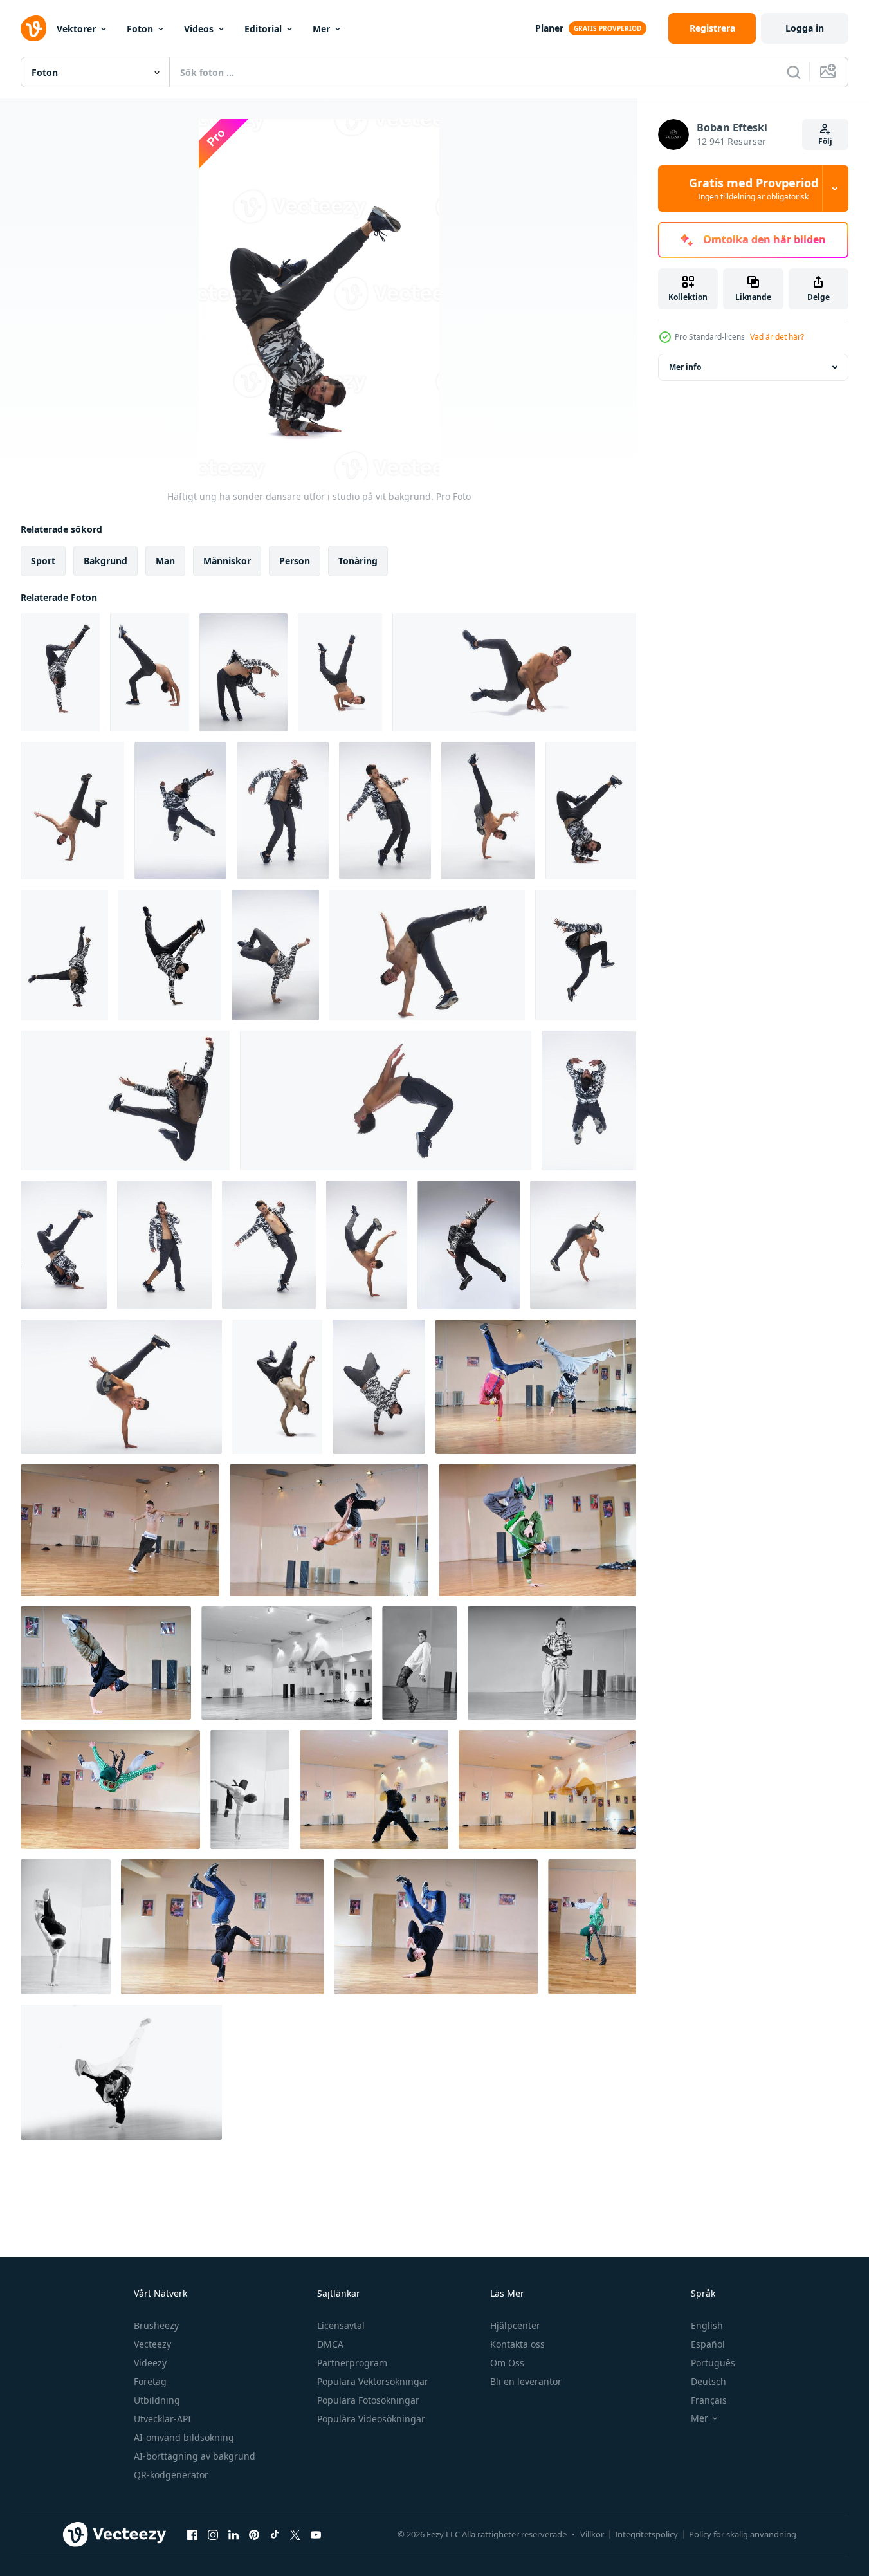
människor (227, 561)
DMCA (330, 2344)
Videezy (150, 2363)
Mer (321, 29)
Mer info (685, 367)
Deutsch (709, 2381)
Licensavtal (341, 2325)
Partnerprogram (352, 2363)
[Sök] (794, 72)
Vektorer (76, 29)
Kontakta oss (517, 2344)
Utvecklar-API (162, 2419)
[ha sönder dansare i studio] (110, 1789)
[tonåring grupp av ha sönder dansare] (536, 1387)
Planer (549, 28)
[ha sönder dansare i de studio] (120, 1530)
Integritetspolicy (646, 2534)
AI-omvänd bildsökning (184, 2437)
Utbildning (157, 2400)
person (295, 561)
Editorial (263, 29)
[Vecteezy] (33, 28)
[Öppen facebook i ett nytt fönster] (192, 2534)
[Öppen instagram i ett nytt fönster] (213, 2534)
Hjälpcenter (515, 2325)
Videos (199, 29)
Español (708, 2344)
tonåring (358, 561)
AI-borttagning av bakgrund (195, 2456)
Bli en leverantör (526, 2381)
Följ (825, 141)
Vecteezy (152, 2344)
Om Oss (507, 2363)
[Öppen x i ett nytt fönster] (295, 2534)
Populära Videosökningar (371, 2419)
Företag (150, 2381)
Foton (140, 29)
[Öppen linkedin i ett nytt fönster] (233, 2534)
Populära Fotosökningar (368, 2400)
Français (709, 2400)
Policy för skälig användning (743, 2534)
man (165, 561)
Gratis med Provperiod (754, 189)
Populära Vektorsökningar (373, 2381)
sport (43, 561)
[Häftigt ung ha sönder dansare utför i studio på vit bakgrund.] (60, 672)
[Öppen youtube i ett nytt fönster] (316, 2534)
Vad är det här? (777, 337)
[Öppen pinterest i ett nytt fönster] (254, 2534)
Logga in (805, 28)
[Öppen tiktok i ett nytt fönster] (275, 2534)
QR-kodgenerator (171, 2475)
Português (713, 2363)
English (707, 2325)
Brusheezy (156, 2325)
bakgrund (105, 561)
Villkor (592, 2534)
